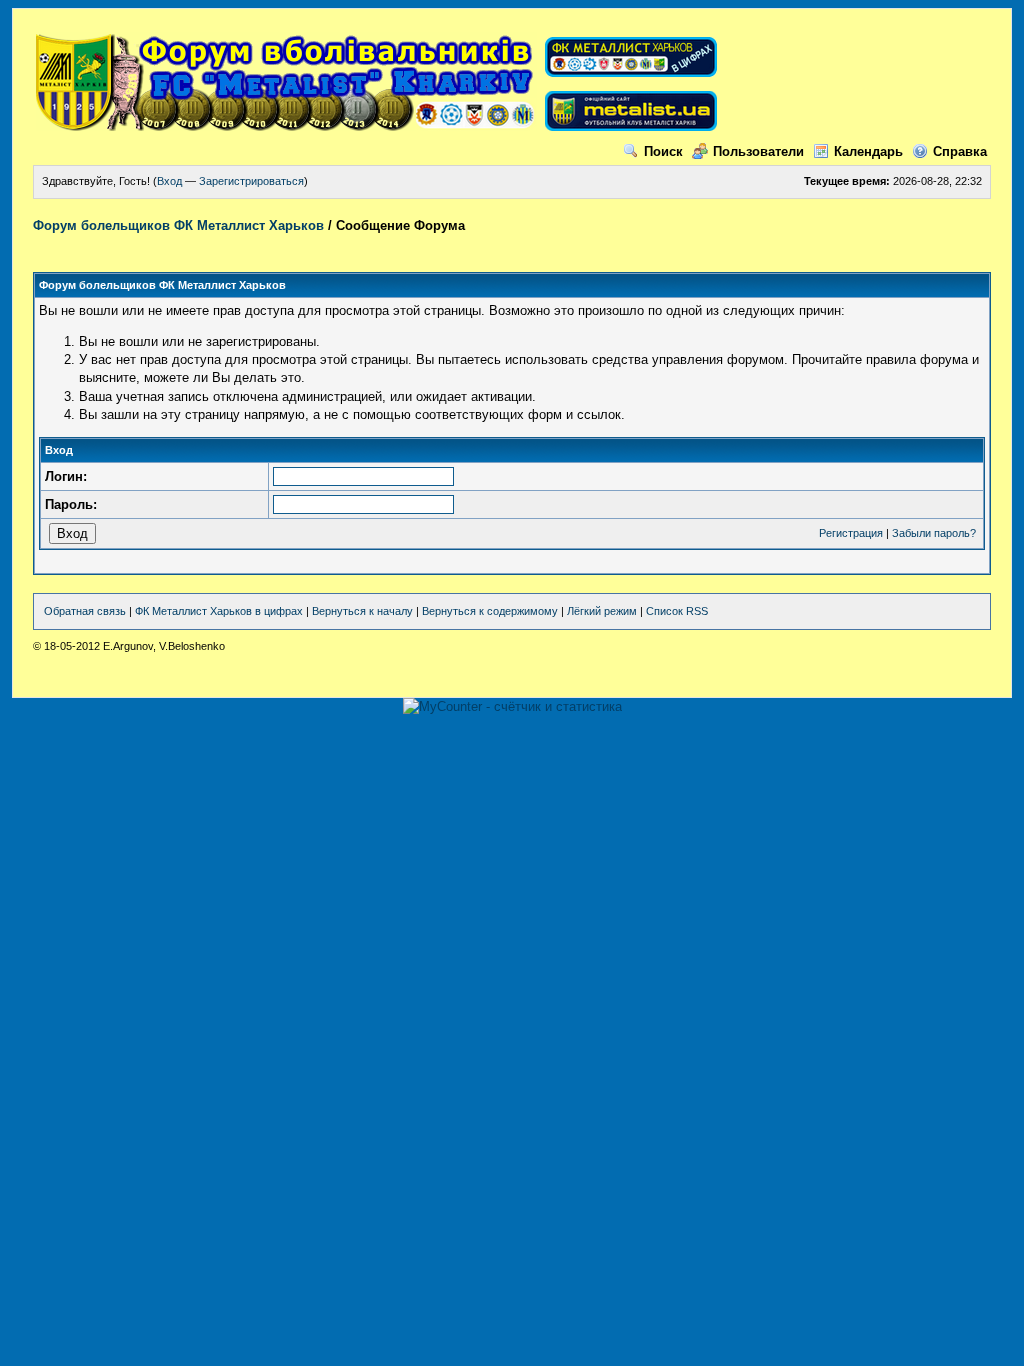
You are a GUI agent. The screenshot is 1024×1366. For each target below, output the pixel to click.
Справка (960, 151)
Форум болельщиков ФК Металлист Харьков (178, 225)
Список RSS (677, 611)
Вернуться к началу (362, 611)
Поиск (663, 151)
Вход (169, 181)
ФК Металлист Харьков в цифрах (219, 611)
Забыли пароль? (934, 533)
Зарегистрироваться (251, 181)
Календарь (868, 151)
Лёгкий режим (602, 611)
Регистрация (851, 533)
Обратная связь (85, 611)
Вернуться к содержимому (490, 611)
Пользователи (758, 151)
